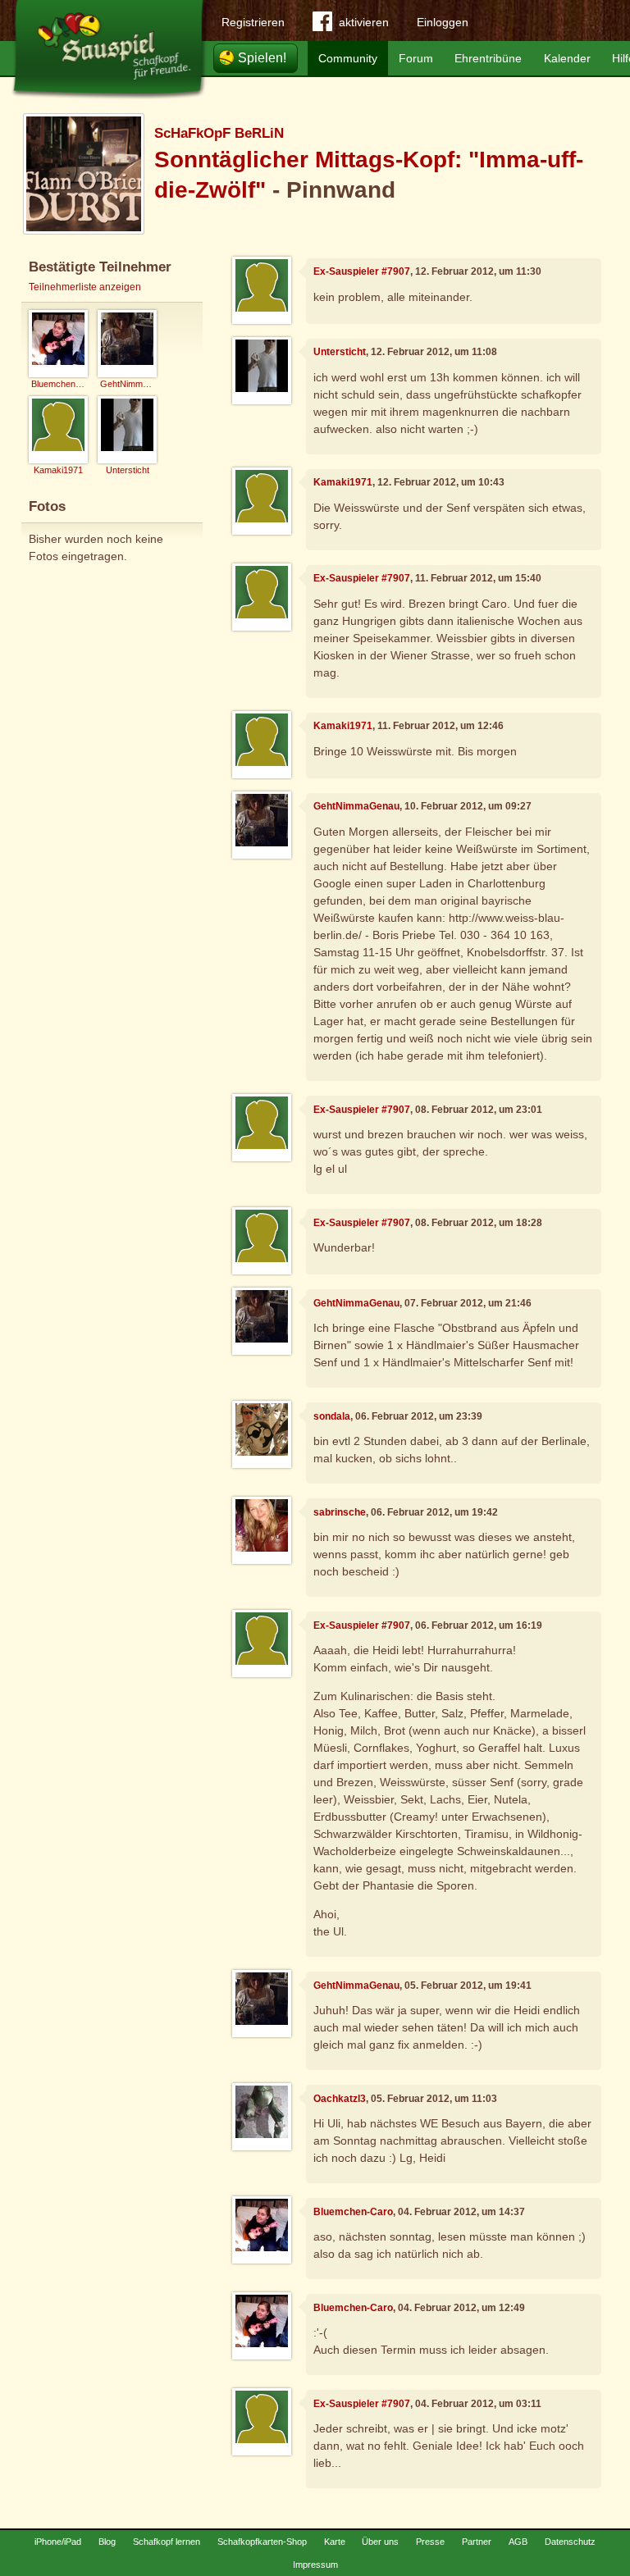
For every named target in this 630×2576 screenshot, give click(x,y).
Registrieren (253, 22)
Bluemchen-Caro (353, 2212)
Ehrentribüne (488, 58)
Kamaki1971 (343, 482)
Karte (335, 2542)
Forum (416, 58)
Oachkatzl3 (340, 2099)
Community (348, 58)
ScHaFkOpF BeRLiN (219, 133)
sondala (332, 1416)
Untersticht (340, 352)
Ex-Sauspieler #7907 (362, 271)
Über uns (380, 2542)
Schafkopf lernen (167, 2542)
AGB (518, 2542)
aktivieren (364, 22)
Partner (477, 2542)
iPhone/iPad (58, 2542)
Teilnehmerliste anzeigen (85, 287)
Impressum (315, 2565)
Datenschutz (570, 2542)
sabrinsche (340, 1512)
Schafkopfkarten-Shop (262, 2542)
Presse (430, 2542)
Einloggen (443, 22)
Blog (107, 2542)
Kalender (567, 58)
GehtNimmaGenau (356, 806)
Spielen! (262, 58)
